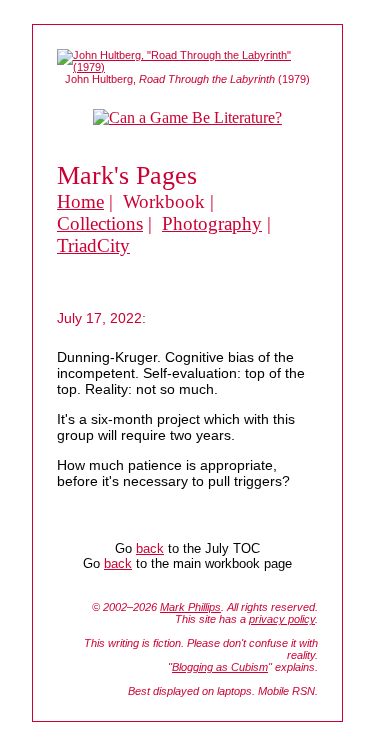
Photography (212, 223)
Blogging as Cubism (220, 667)
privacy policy (282, 619)
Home (80, 201)
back (150, 548)
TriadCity (93, 245)
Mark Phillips (190, 607)
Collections (100, 223)
